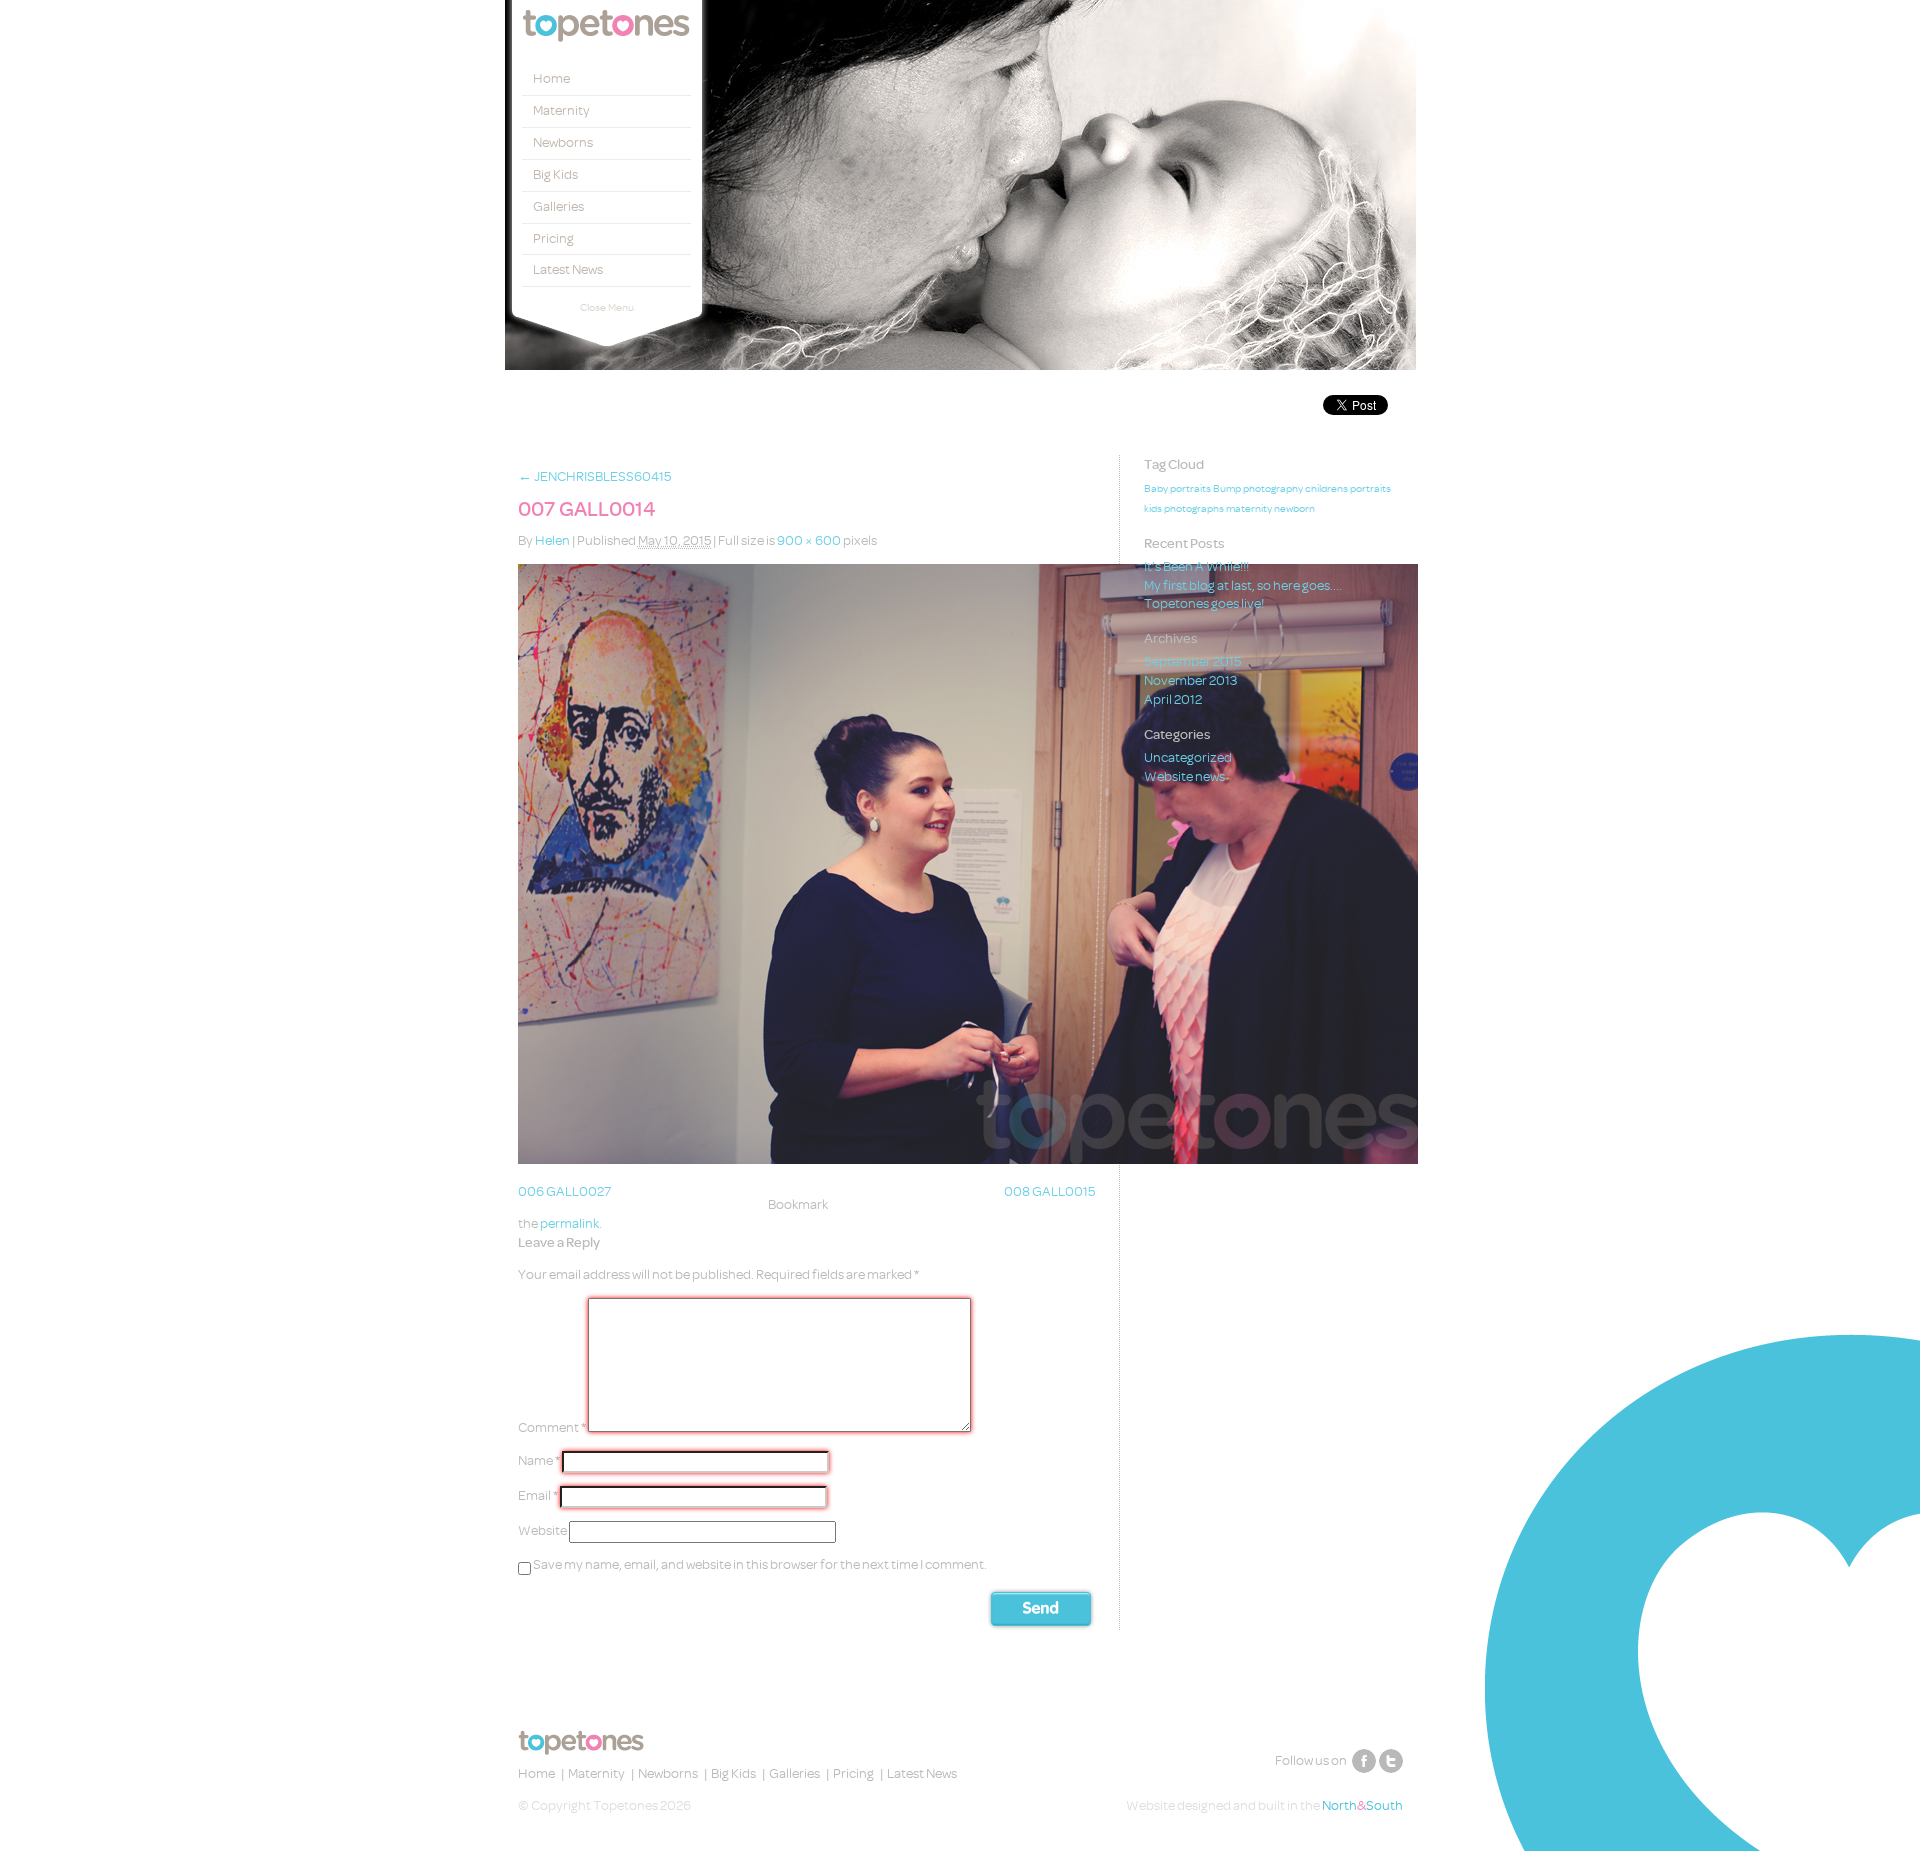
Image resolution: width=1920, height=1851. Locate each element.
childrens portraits (1348, 489)
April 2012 (1173, 699)
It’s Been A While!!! (1196, 566)
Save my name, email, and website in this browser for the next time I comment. (760, 1564)
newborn (1294, 509)
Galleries (558, 206)
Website (542, 1531)
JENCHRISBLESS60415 (594, 476)
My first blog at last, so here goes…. (1243, 585)
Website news (1184, 776)
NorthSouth (1362, 1805)
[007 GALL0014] (968, 1159)
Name (539, 1461)
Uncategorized (1188, 757)
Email (538, 1496)
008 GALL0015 (1049, 1191)
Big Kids (555, 174)
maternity (1249, 509)
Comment (552, 1427)
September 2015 (1192, 661)
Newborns (563, 142)
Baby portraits (1177, 489)
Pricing (553, 238)
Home (551, 78)
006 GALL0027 (564, 1191)
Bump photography (1258, 489)
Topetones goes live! (1204, 603)
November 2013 (1190, 680)
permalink (569, 1223)
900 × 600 (809, 540)
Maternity (561, 110)
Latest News (568, 269)
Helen (552, 540)
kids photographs (1184, 509)
